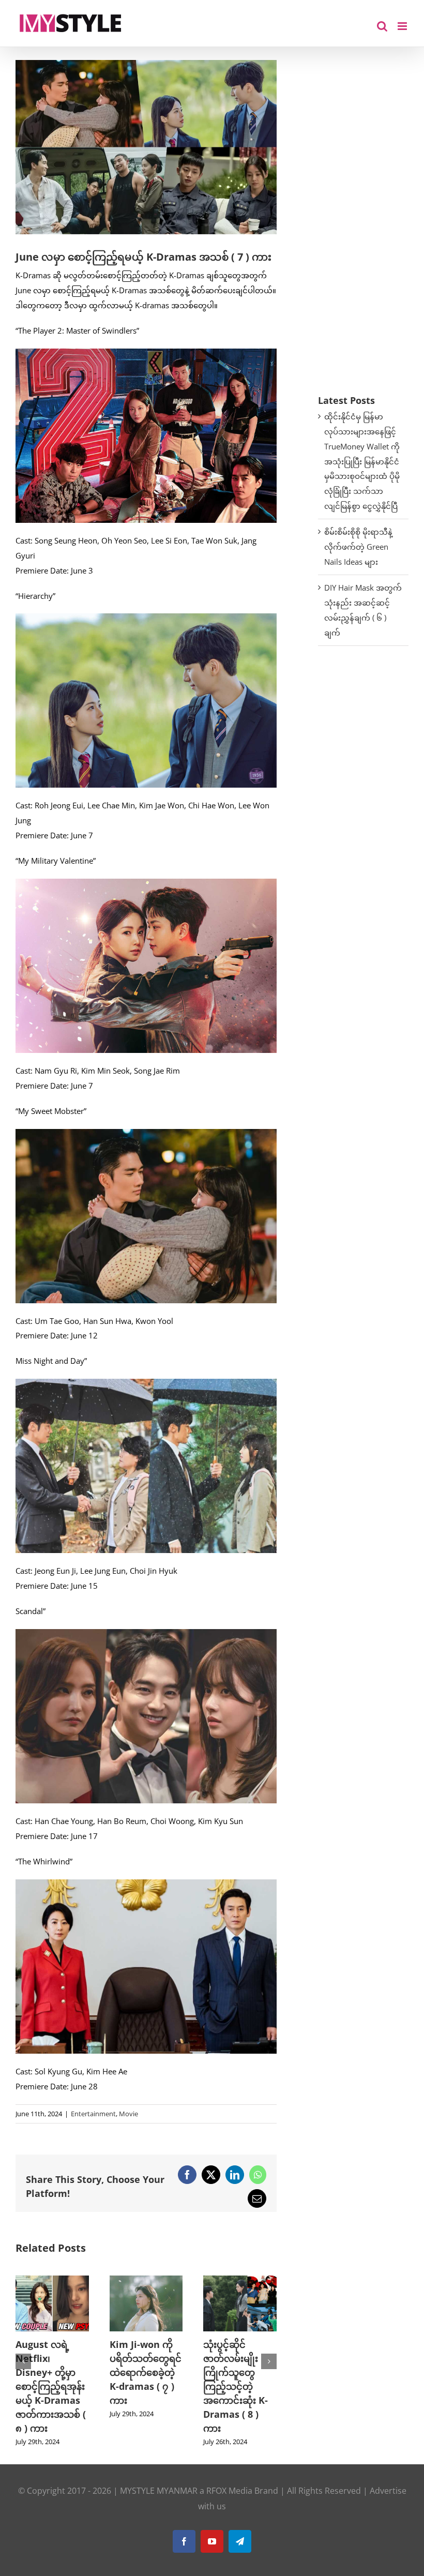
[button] (23, 2354)
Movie (128, 2114)
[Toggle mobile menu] (403, 26)
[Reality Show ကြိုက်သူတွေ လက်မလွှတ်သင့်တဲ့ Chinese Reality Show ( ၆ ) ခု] (52, 2281)
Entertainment (93, 2114)
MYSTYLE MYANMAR (159, 2477)
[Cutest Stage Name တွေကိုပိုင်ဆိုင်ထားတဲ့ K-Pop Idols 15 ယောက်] (240, 2281)
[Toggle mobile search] (382, 26)
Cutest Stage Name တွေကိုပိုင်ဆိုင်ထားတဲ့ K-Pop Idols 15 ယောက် (238, 2372)
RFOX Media (229, 2477)
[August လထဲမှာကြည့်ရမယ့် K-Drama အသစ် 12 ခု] (146, 2281)
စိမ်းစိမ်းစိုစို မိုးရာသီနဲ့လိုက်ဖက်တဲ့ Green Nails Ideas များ (358, 547)
